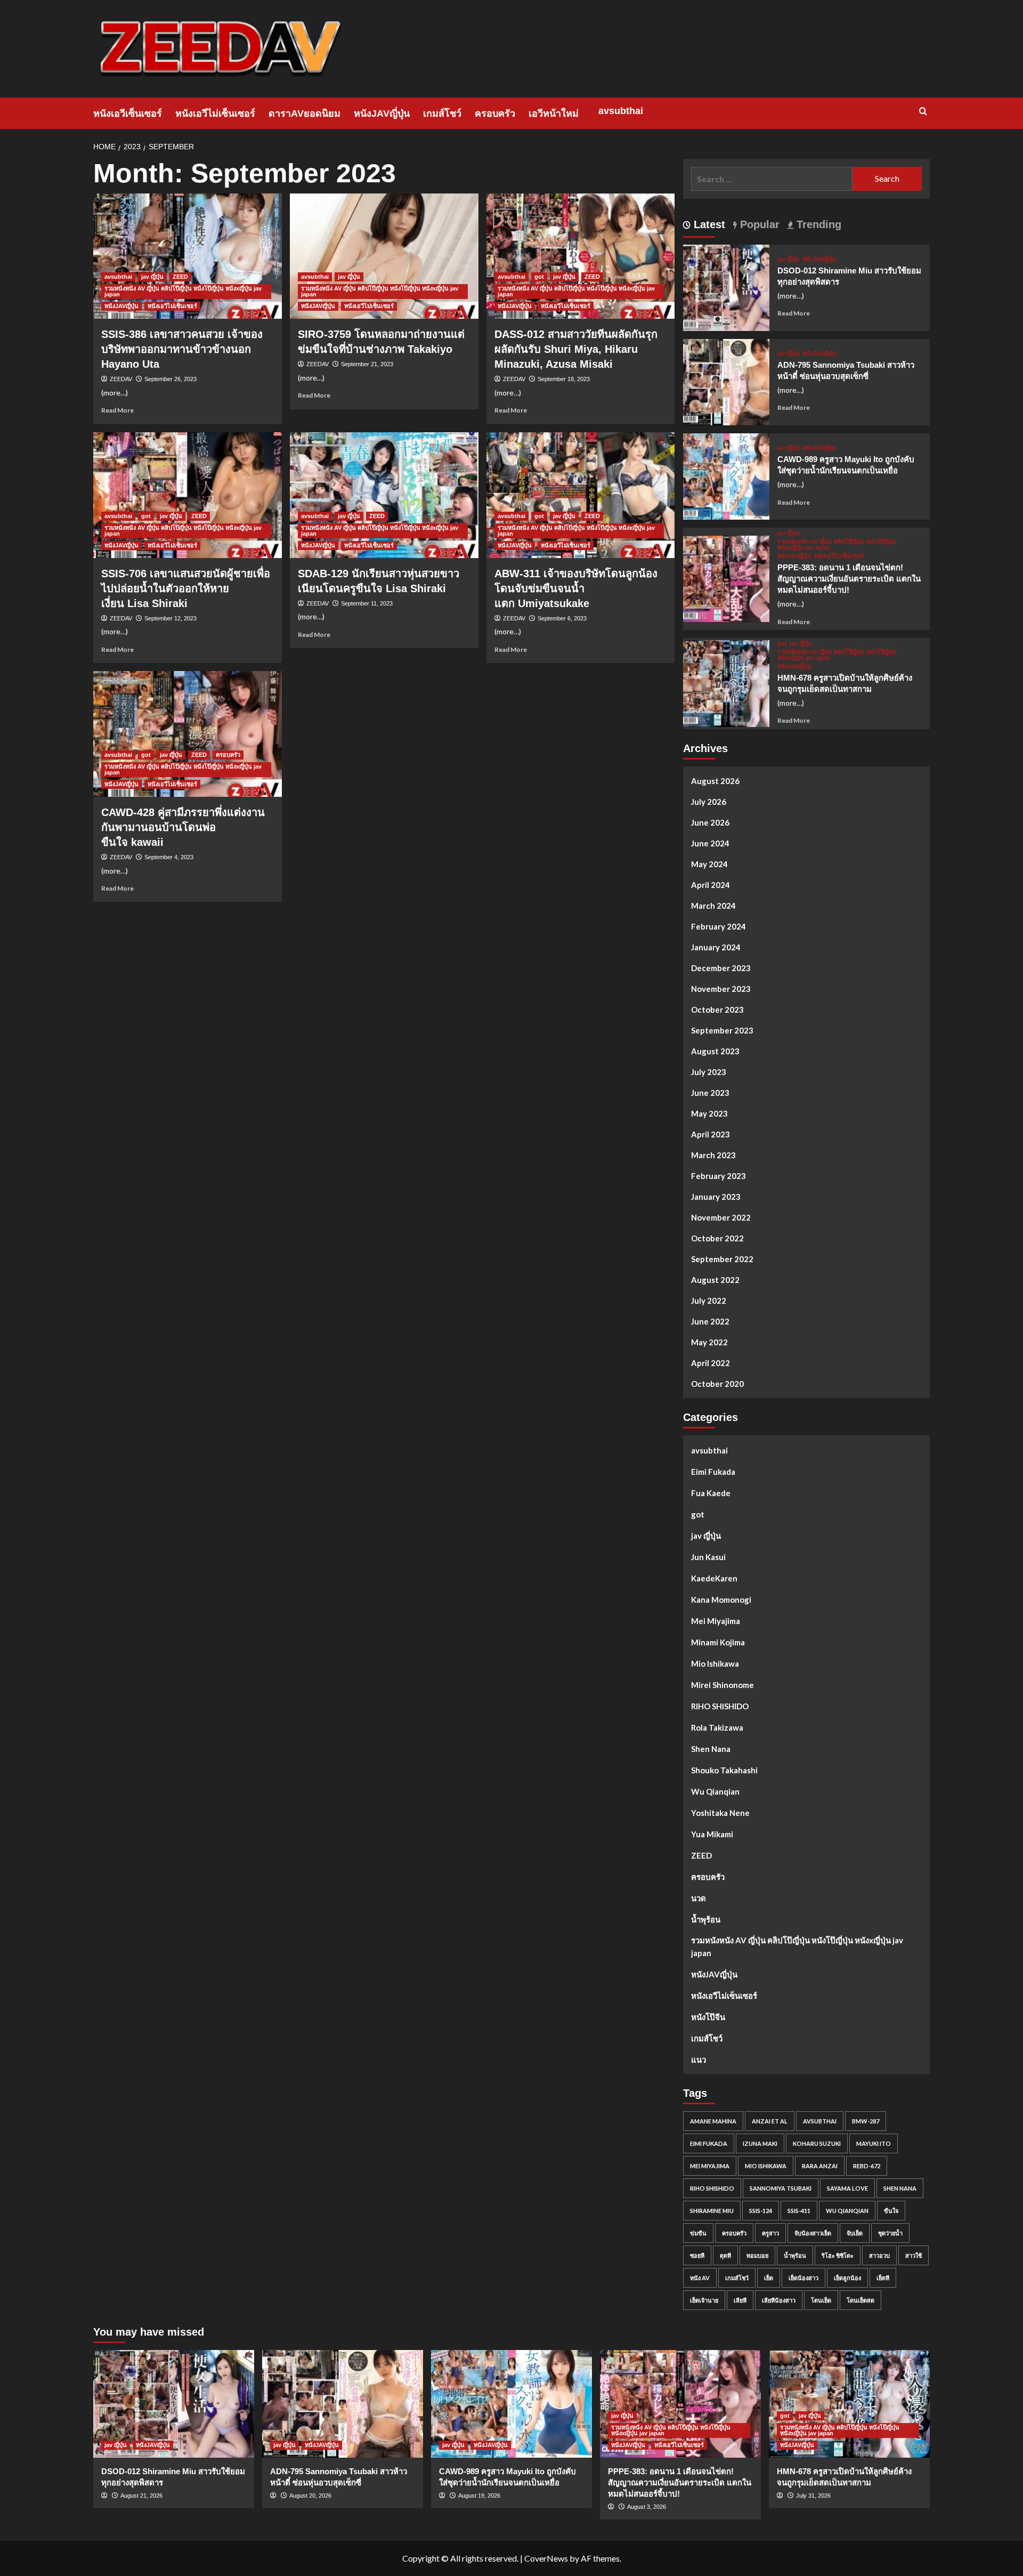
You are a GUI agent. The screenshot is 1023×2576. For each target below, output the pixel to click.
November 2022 (721, 1217)
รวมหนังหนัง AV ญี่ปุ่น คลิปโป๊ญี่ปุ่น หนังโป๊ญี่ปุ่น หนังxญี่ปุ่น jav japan (183, 291)
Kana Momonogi (721, 1600)
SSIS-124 (761, 2211)
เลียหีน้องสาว (779, 2300)
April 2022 (711, 1363)
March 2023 (713, 1155)
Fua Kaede (711, 1493)
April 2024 (711, 885)
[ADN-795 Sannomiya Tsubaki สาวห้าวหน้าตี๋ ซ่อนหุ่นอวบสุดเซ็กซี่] (726, 381)
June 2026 (710, 822)
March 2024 (713, 906)
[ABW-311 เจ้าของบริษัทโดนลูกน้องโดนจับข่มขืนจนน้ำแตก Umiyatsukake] (581, 495)
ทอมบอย (757, 2255)
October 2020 (717, 1384)
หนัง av (700, 2278)
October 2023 (717, 1010)
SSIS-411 (799, 2211)
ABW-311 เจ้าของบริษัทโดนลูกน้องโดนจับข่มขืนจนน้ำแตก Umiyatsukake (576, 588)
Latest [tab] (708, 224)
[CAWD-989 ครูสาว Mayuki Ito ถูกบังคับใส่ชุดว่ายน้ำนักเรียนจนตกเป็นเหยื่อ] (726, 475)
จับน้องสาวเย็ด (813, 2233)
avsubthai (621, 111)
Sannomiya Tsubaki (781, 2188)
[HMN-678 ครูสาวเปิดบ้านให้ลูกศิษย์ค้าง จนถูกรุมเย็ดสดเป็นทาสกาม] (726, 682)
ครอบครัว (495, 114)
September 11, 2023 (367, 603)
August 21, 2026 (141, 2496)
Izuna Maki (760, 2143)
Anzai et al (770, 2121)
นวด (699, 1898)
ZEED (180, 277)
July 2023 (709, 1072)
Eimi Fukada (713, 1472)
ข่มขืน (698, 2233)
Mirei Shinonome (722, 1685)
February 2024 (718, 926)
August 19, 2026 (479, 2496)
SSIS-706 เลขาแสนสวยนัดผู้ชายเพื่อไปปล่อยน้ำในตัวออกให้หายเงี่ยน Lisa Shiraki (186, 588)
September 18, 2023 (564, 379)
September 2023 (722, 1030)
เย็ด (769, 2278)
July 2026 (709, 802)
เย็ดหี (883, 2278)
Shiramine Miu (712, 2211)
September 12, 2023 (170, 618)
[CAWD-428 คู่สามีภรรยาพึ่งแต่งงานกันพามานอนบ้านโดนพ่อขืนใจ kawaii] (188, 734)
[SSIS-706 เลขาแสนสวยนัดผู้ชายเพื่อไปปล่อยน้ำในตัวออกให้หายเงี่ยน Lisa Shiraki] (188, 495)
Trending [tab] (817, 224)
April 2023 (711, 1134)
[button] (923, 111)
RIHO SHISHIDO (720, 1706)
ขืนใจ (891, 2211)
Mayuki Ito (874, 2143)
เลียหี (740, 2300)
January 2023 (716, 1197)
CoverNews (546, 2558)
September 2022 (722, 1259)
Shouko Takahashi (724, 1770)
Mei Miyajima (716, 1621)
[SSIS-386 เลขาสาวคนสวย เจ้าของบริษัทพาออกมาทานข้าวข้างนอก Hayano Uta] (188, 256)
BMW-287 (866, 2121)
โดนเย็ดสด (860, 2300)
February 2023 (718, 1176)
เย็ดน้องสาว (803, 2278)
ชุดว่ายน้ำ (890, 2233)
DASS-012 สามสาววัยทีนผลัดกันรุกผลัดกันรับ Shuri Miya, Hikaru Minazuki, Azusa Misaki (576, 349)
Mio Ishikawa (715, 1664)
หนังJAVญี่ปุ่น (382, 114)
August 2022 (715, 1280)
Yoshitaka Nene (720, 1813)
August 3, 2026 (647, 2507)
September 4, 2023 (169, 857)
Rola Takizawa (717, 1727)
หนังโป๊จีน (708, 2017)
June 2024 (710, 843)
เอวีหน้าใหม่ (554, 114)
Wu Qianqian (715, 1791)
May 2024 (709, 864)
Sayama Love (847, 2188)
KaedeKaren (714, 1578)
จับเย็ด (855, 2233)
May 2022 (709, 1342)
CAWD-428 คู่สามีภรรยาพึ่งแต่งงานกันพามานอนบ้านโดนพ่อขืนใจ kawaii (183, 827)
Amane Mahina (713, 2121)
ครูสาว (770, 2233)
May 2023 (709, 1113)
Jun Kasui (708, 1557)
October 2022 (717, 1238)
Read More (117, 410)
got (539, 277)
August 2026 (715, 781)
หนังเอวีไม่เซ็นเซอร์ (215, 114)
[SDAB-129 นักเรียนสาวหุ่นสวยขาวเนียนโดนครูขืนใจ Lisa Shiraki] (384, 495)
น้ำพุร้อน (706, 1919)
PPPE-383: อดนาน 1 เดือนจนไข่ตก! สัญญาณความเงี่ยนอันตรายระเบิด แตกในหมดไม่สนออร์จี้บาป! (849, 579)
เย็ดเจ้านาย (704, 2300)
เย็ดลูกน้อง (847, 2278)
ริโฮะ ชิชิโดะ (838, 2255)
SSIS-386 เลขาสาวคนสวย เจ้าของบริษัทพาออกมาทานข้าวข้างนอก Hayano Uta (182, 349)
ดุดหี (725, 2255)
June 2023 (710, 1093)
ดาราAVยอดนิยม (305, 114)
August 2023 (715, 1051)
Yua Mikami (712, 1834)
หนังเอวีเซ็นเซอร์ (128, 114)
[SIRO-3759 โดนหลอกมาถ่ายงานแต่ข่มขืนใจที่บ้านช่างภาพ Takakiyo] (384, 256)
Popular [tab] (758, 224)
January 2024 (716, 947)
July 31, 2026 (813, 2496)
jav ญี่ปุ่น (152, 277)
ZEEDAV (121, 379)
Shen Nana (711, 1749)
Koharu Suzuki (817, 2143)
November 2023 (721, 989)
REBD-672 (867, 2166)
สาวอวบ (879, 2255)
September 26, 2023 (170, 379)
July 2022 (709, 1301)
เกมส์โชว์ (442, 114)
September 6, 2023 (562, 618)
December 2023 (721, 968)
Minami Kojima (718, 1642)
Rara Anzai (820, 2166)
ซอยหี (697, 2255)
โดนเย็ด (821, 2300)
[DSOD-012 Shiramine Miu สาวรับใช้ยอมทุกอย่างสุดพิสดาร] (726, 286)
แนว (699, 2060)
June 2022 (710, 1321)
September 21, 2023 (367, 364)
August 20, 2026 (310, 2496)
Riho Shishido (712, 2188)
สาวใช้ (914, 2255)
